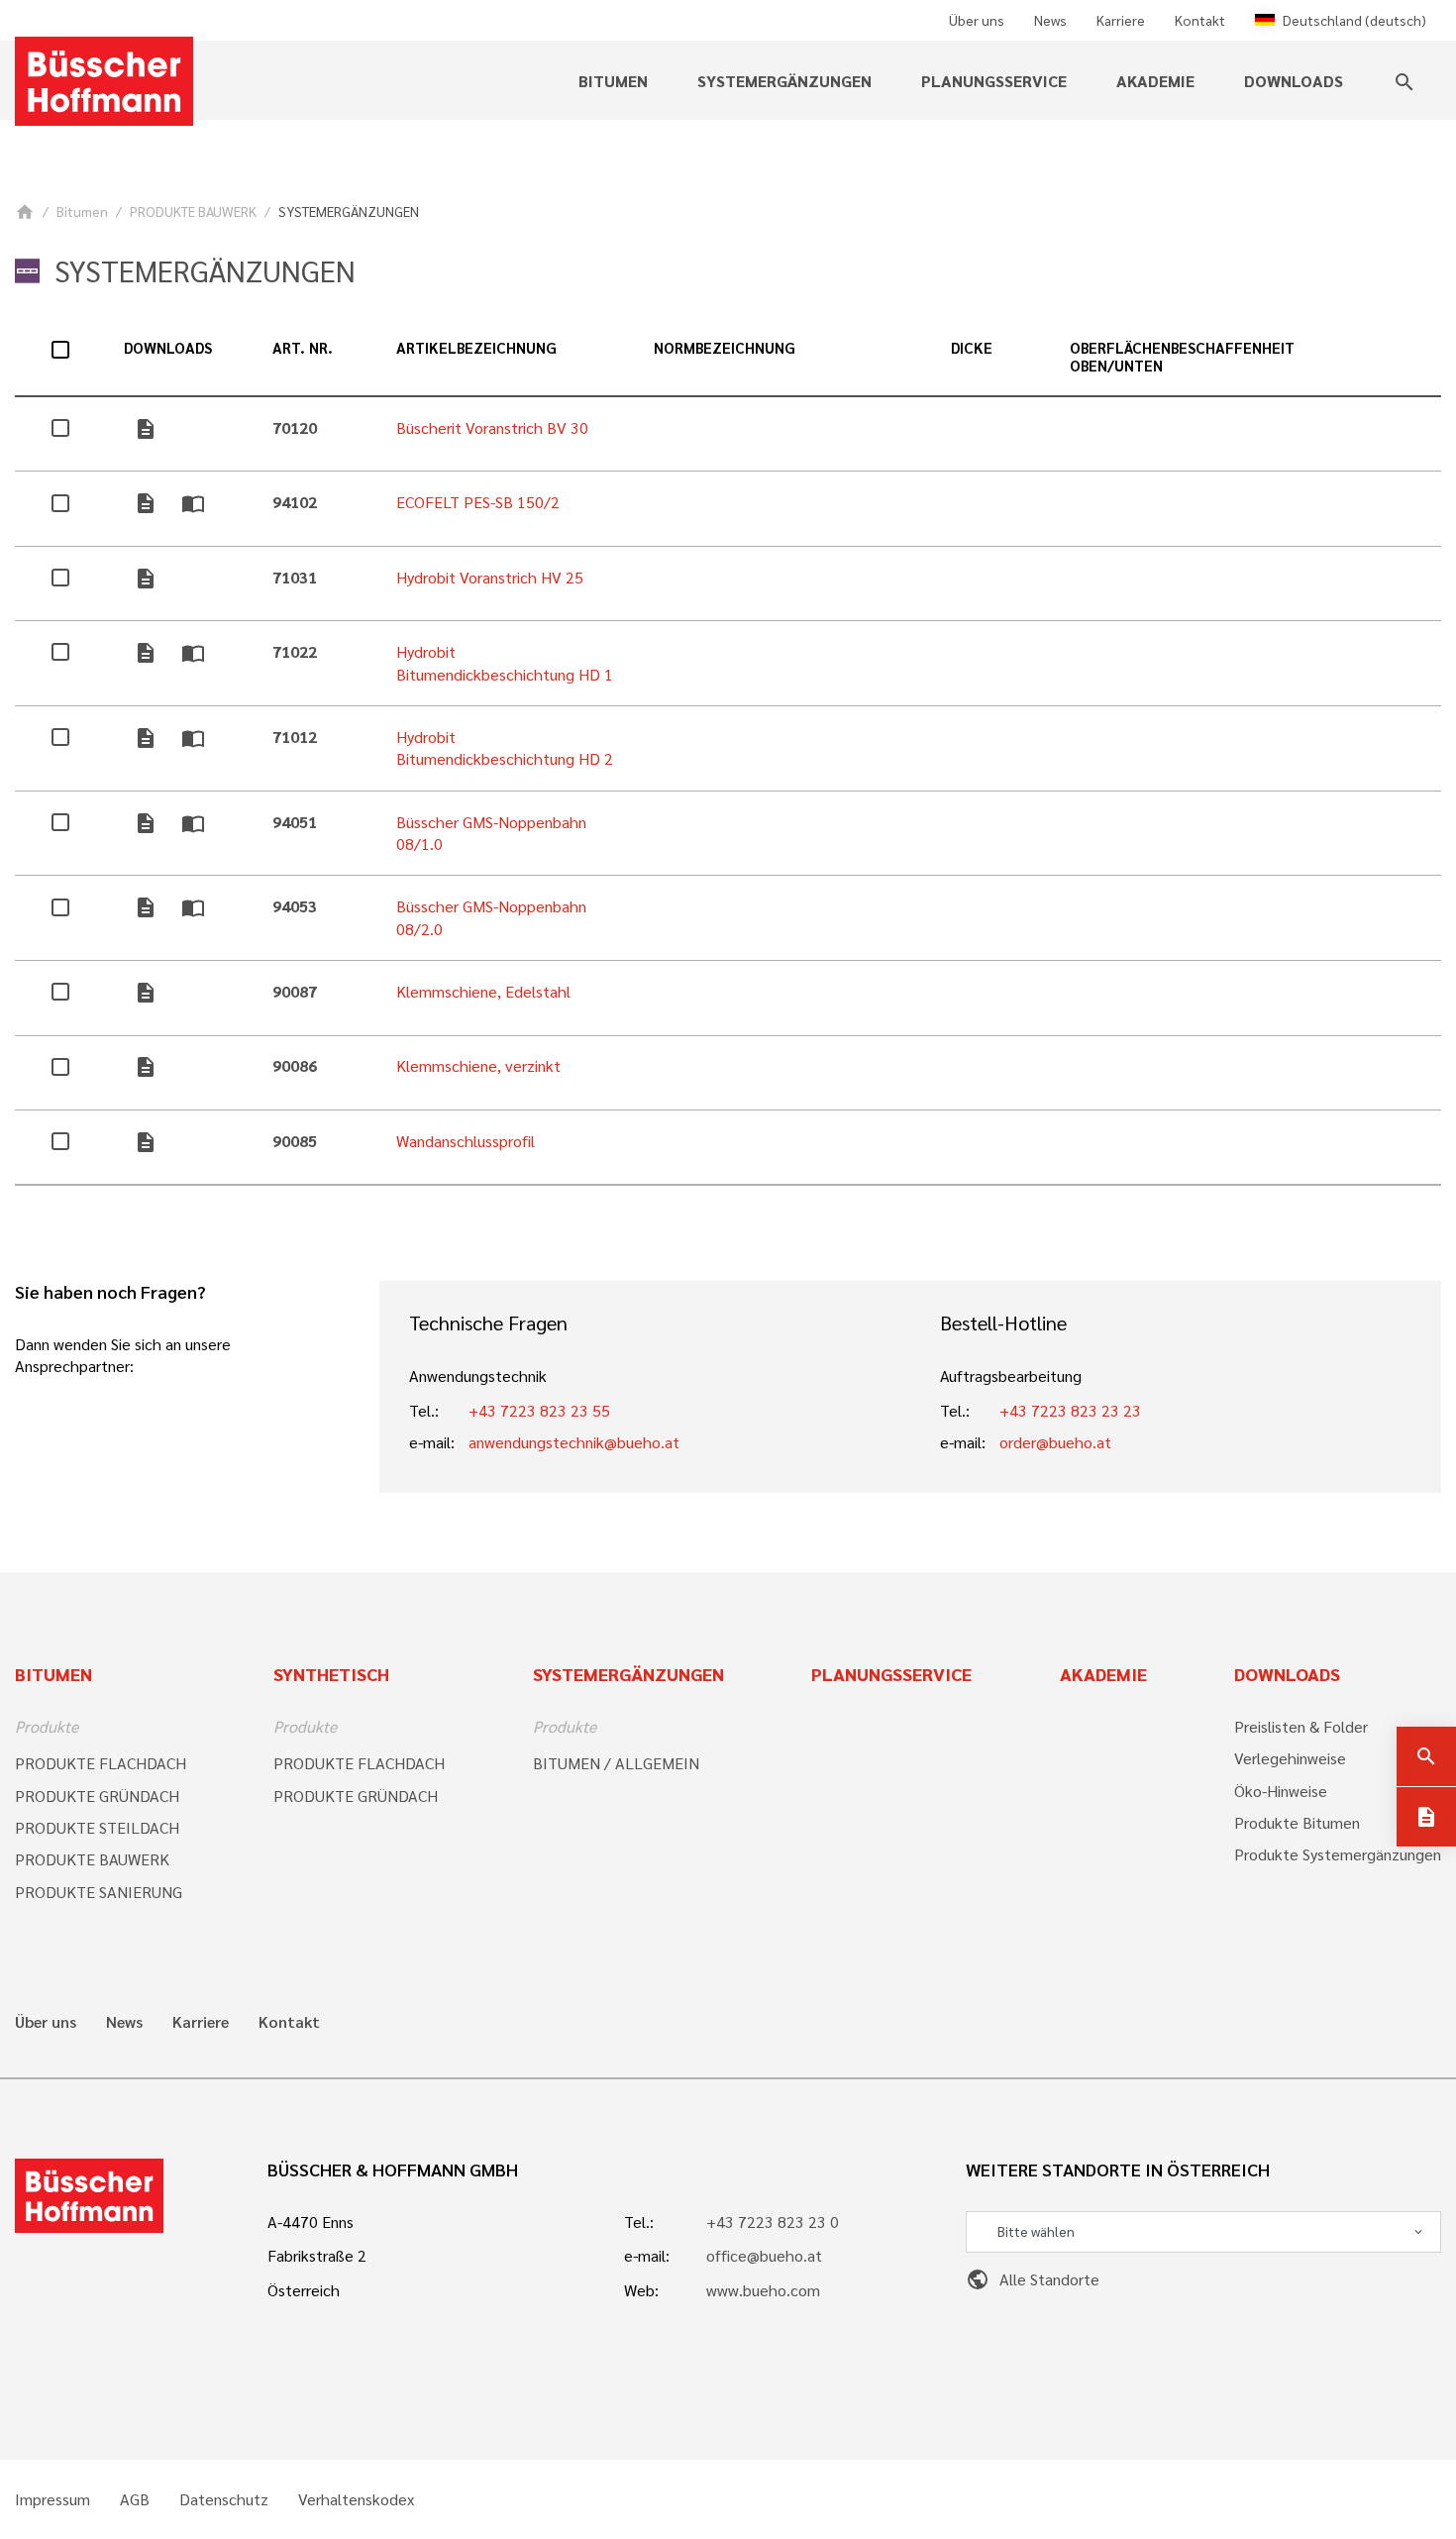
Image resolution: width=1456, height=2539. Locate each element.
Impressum (52, 2499)
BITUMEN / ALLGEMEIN (616, 1763)
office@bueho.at (764, 2255)
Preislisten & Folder (1301, 1726)
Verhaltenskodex (356, 2499)
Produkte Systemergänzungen (1338, 1854)
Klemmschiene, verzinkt (478, 1065)
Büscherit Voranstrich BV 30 (492, 427)
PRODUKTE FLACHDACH (101, 1763)
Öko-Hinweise (1281, 1791)
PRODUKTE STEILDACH (97, 1827)
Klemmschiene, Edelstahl (483, 991)
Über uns (977, 20)
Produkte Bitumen (1297, 1822)
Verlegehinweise (1290, 1758)
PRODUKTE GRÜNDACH (97, 1796)
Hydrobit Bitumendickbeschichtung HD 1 (505, 662)
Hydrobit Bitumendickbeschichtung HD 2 (505, 747)
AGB (135, 2499)
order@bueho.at (1055, 1442)
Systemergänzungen (628, 1674)
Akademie (1155, 81)
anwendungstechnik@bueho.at (574, 1442)
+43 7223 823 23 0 (773, 2222)
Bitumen (82, 211)
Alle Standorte (1033, 2279)
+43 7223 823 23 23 (1070, 1410)
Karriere (1121, 20)
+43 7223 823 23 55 (539, 1410)
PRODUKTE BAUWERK (193, 211)
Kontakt (1200, 20)
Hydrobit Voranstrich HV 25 (490, 577)
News (1050, 20)
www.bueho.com (763, 2290)
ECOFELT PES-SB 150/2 (478, 502)
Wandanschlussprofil (466, 1141)
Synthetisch (331, 1674)
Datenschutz (224, 2499)
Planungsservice (994, 81)
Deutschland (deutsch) (1354, 20)
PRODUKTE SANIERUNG (99, 1892)
